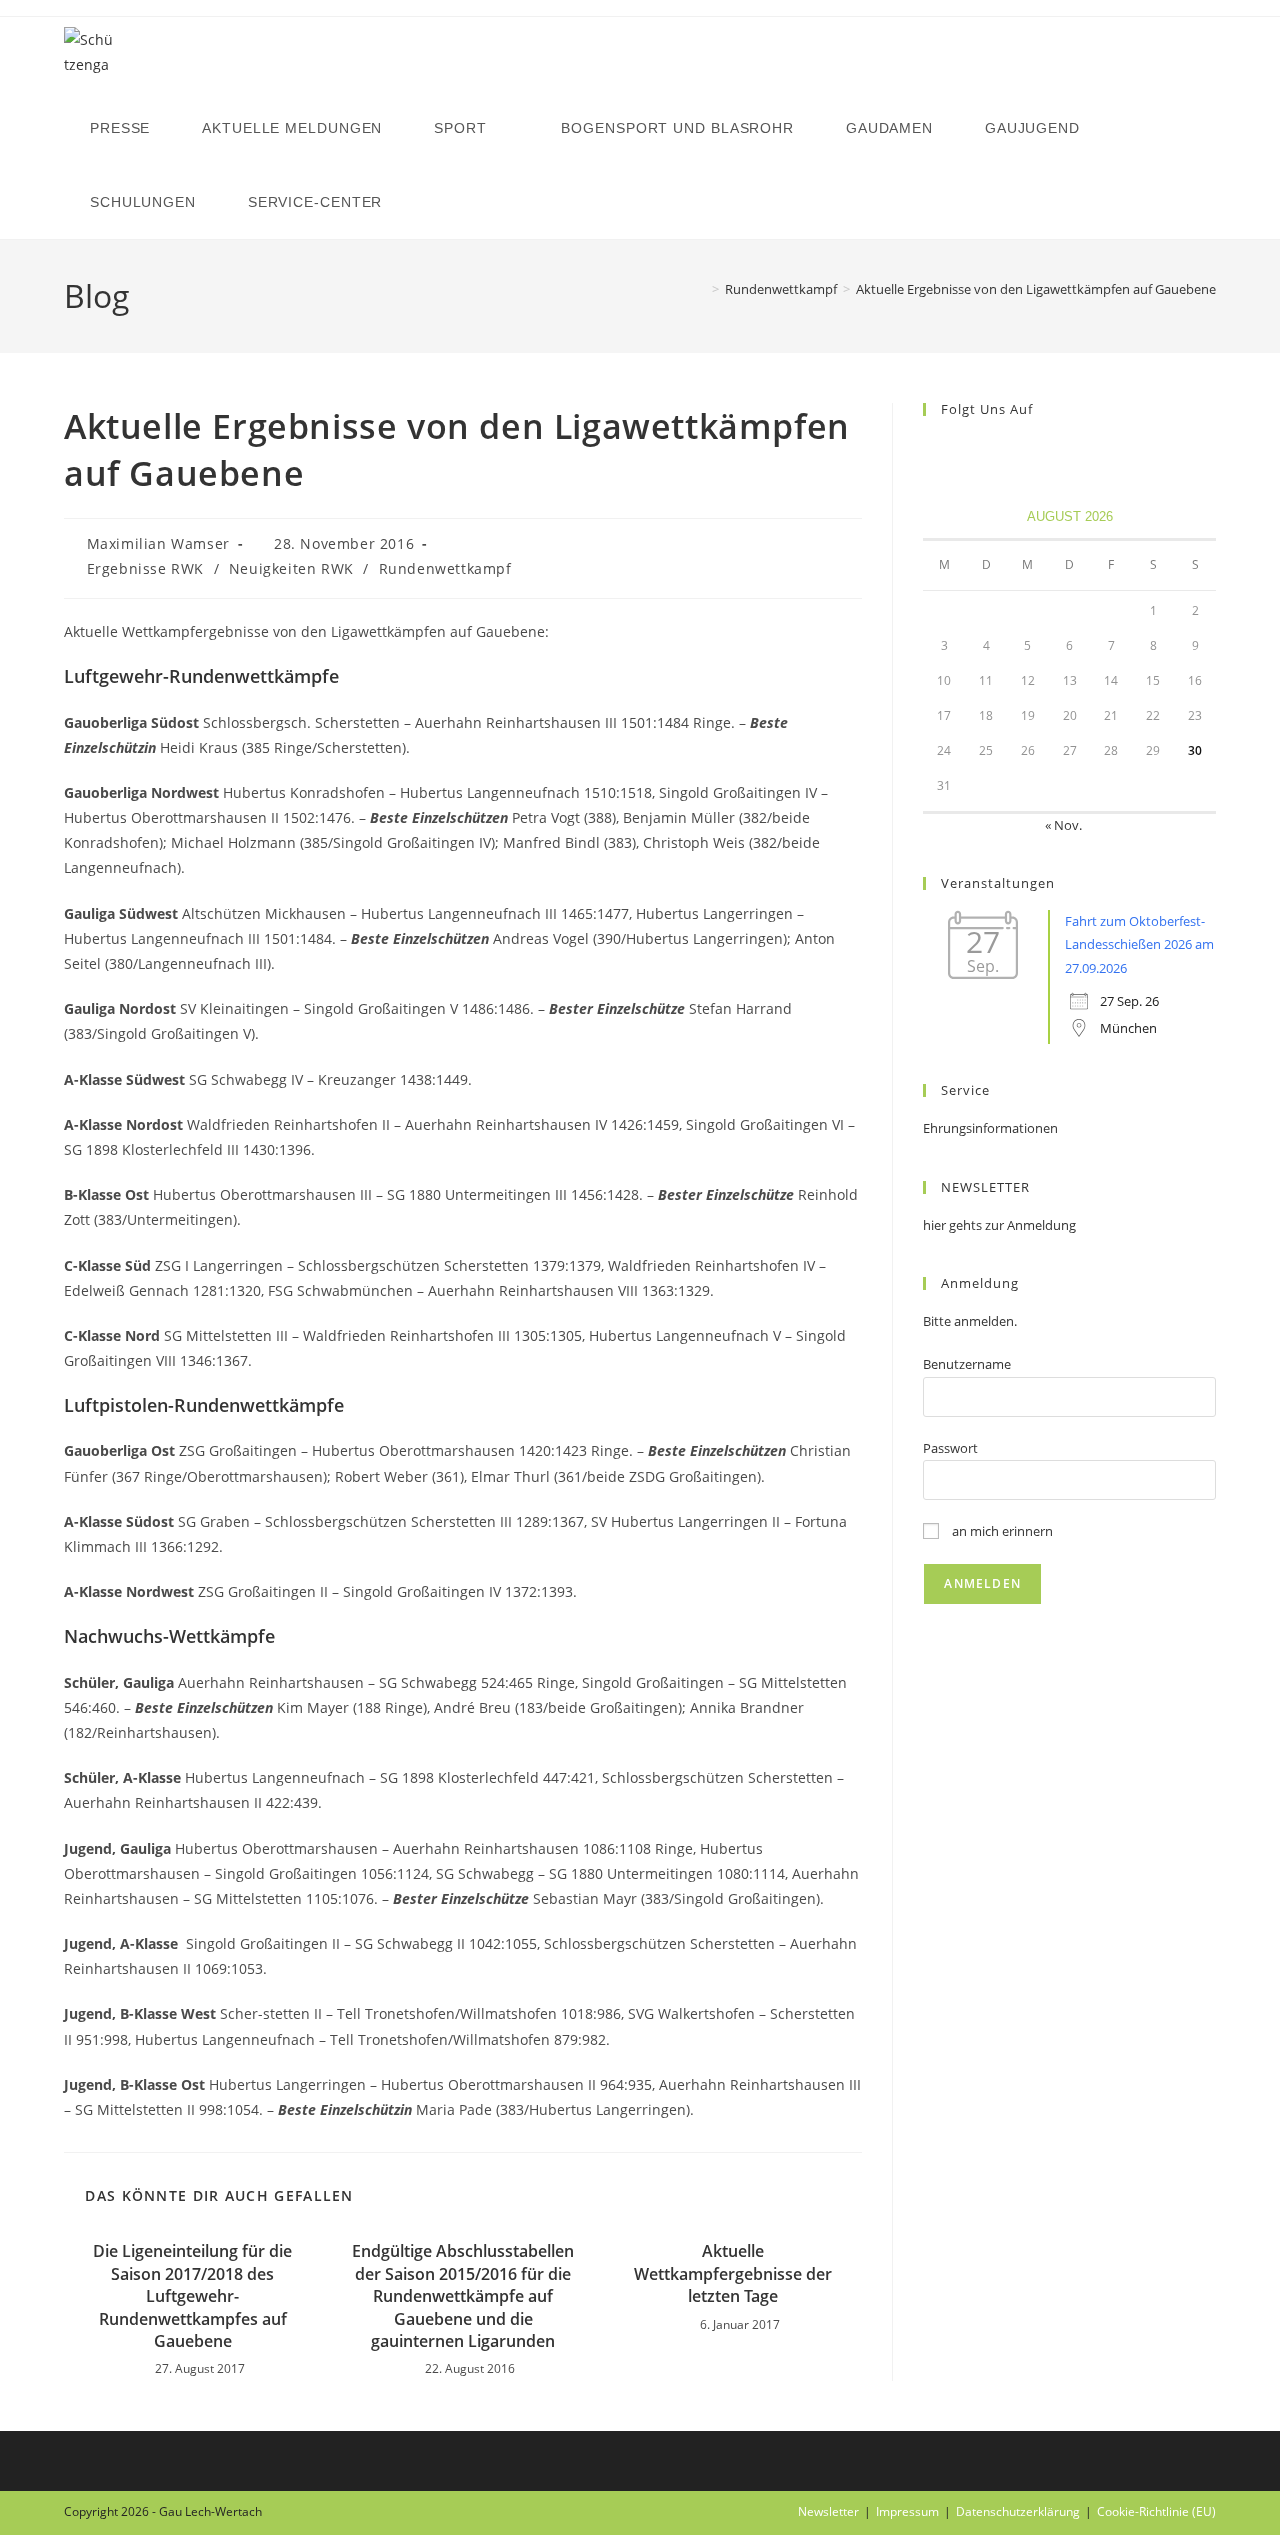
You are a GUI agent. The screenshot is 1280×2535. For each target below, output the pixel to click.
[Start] (701, 289)
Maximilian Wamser (158, 543)
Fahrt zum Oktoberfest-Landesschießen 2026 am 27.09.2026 (1139, 944)
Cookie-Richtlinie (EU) (1156, 2511)
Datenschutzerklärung (1018, 2511)
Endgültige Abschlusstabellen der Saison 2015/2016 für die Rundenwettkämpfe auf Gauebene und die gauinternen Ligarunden (463, 2296)
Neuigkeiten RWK (291, 568)
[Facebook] (935, 450)
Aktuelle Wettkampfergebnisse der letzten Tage (733, 2273)
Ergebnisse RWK (145, 568)
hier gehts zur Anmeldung (999, 1225)
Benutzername (967, 1364)
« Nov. (1063, 825)
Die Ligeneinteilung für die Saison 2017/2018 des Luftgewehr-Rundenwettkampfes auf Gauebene (192, 2296)
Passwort (950, 1448)
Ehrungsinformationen (990, 1128)
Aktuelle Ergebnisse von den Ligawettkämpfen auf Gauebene (1036, 289)
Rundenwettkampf (445, 568)
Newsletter (828, 2511)
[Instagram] (959, 450)
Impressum (907, 2511)
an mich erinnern (1001, 1531)
